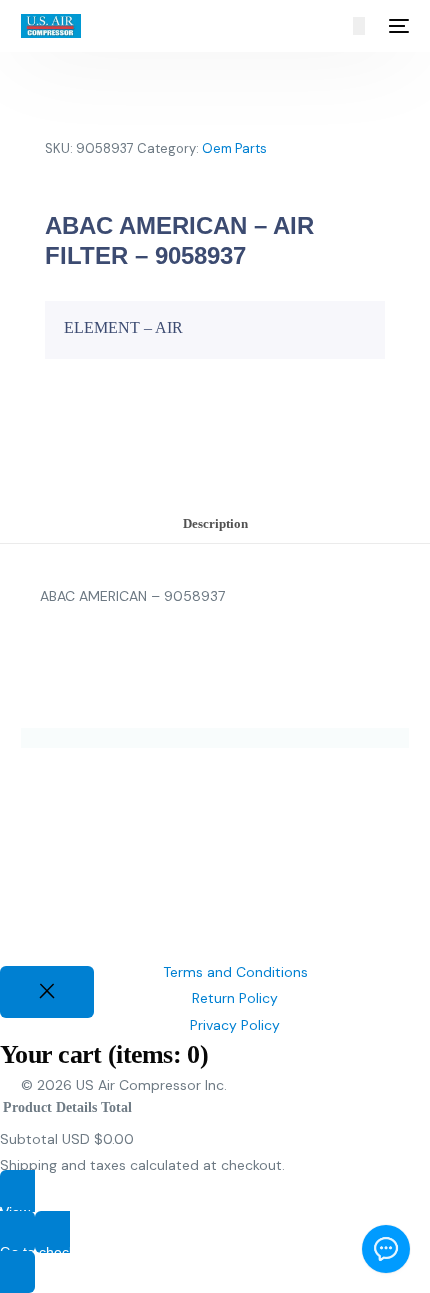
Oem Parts (234, 148)
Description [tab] (215, 524)
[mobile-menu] (397, 26)
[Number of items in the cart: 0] (359, 26)
